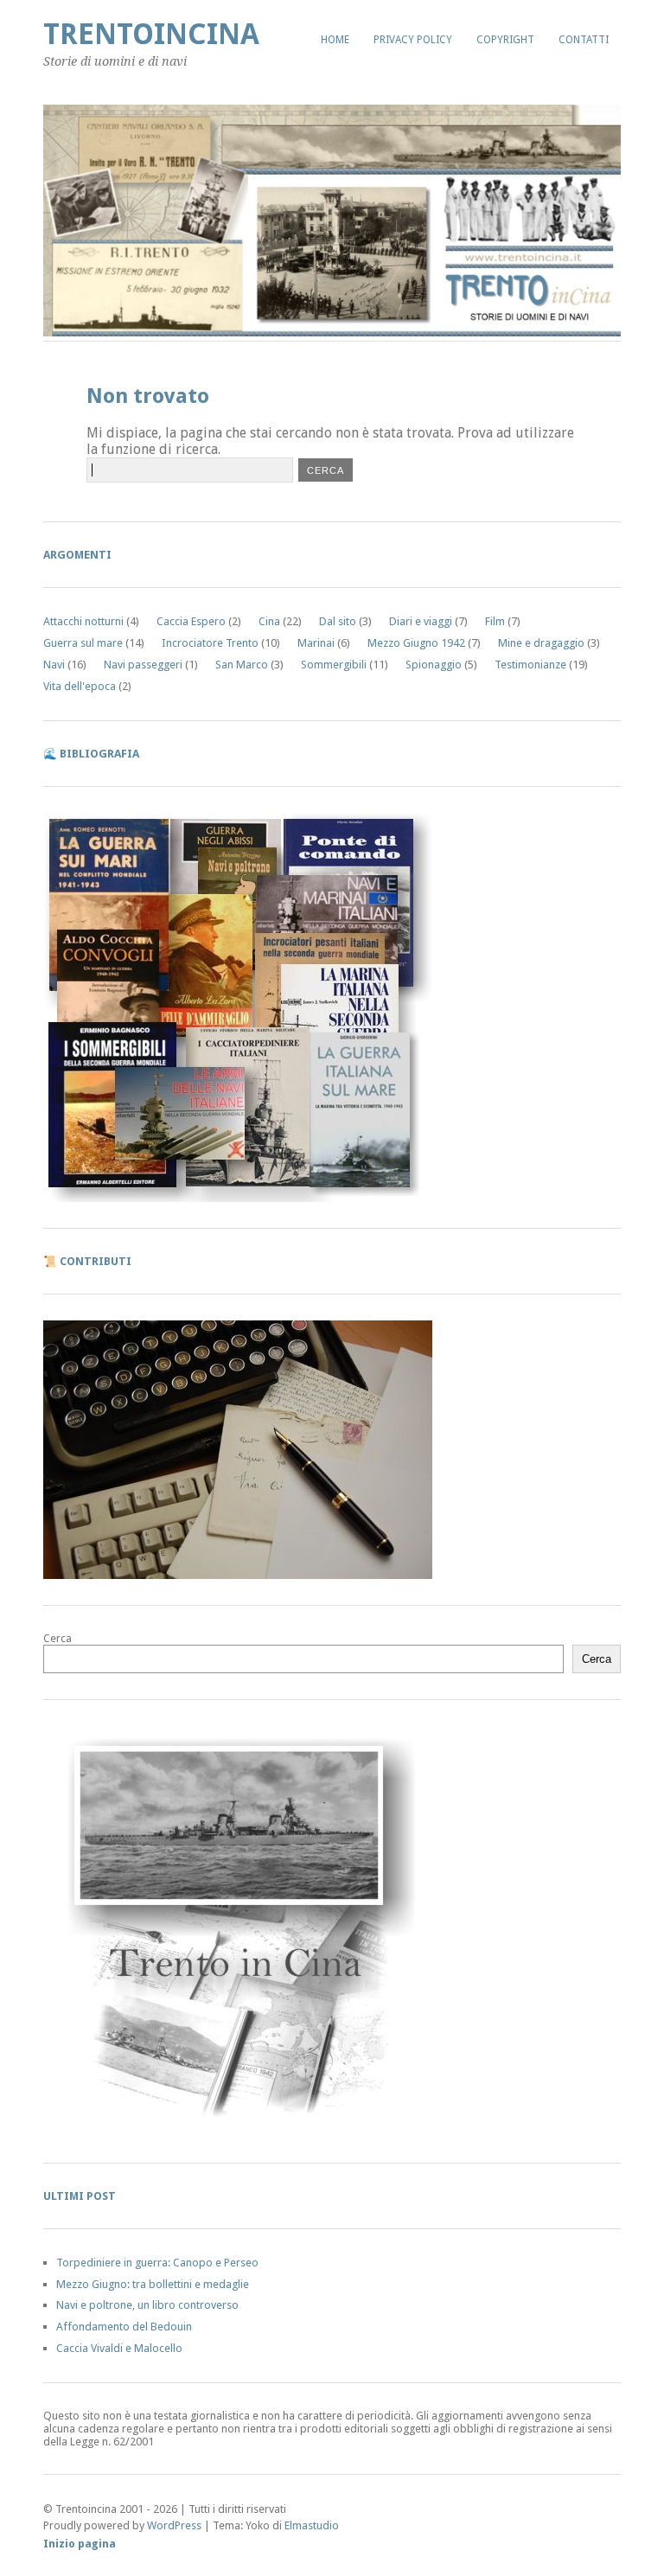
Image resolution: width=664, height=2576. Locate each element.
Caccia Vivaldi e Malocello (119, 2348)
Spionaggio (434, 665)
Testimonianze (530, 665)
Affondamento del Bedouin (124, 2327)
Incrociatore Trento (210, 643)
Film (495, 621)
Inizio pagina (80, 2544)
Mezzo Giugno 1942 (416, 643)
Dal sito (338, 621)
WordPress (174, 2525)
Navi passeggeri (143, 665)
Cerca (57, 1638)
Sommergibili (334, 665)
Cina (269, 621)
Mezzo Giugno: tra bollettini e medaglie (153, 2284)
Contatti (584, 40)
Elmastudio (312, 2525)
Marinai (316, 643)
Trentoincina (151, 34)
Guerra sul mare (83, 643)
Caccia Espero (191, 621)
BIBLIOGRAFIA (99, 754)
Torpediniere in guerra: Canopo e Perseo (157, 2263)
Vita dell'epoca (80, 686)
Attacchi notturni (83, 621)
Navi (54, 665)
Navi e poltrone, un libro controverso (147, 2305)
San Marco (242, 665)
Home (335, 40)
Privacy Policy (413, 40)
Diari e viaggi (421, 621)
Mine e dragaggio (541, 643)
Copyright (505, 40)
